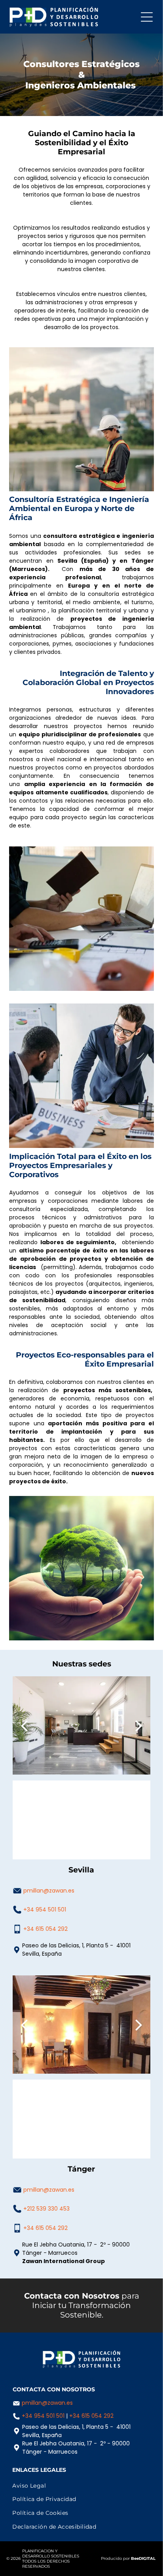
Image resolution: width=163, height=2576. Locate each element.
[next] (139, 1725)
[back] (24, 1725)
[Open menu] (147, 17)
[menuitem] (81, 2486)
